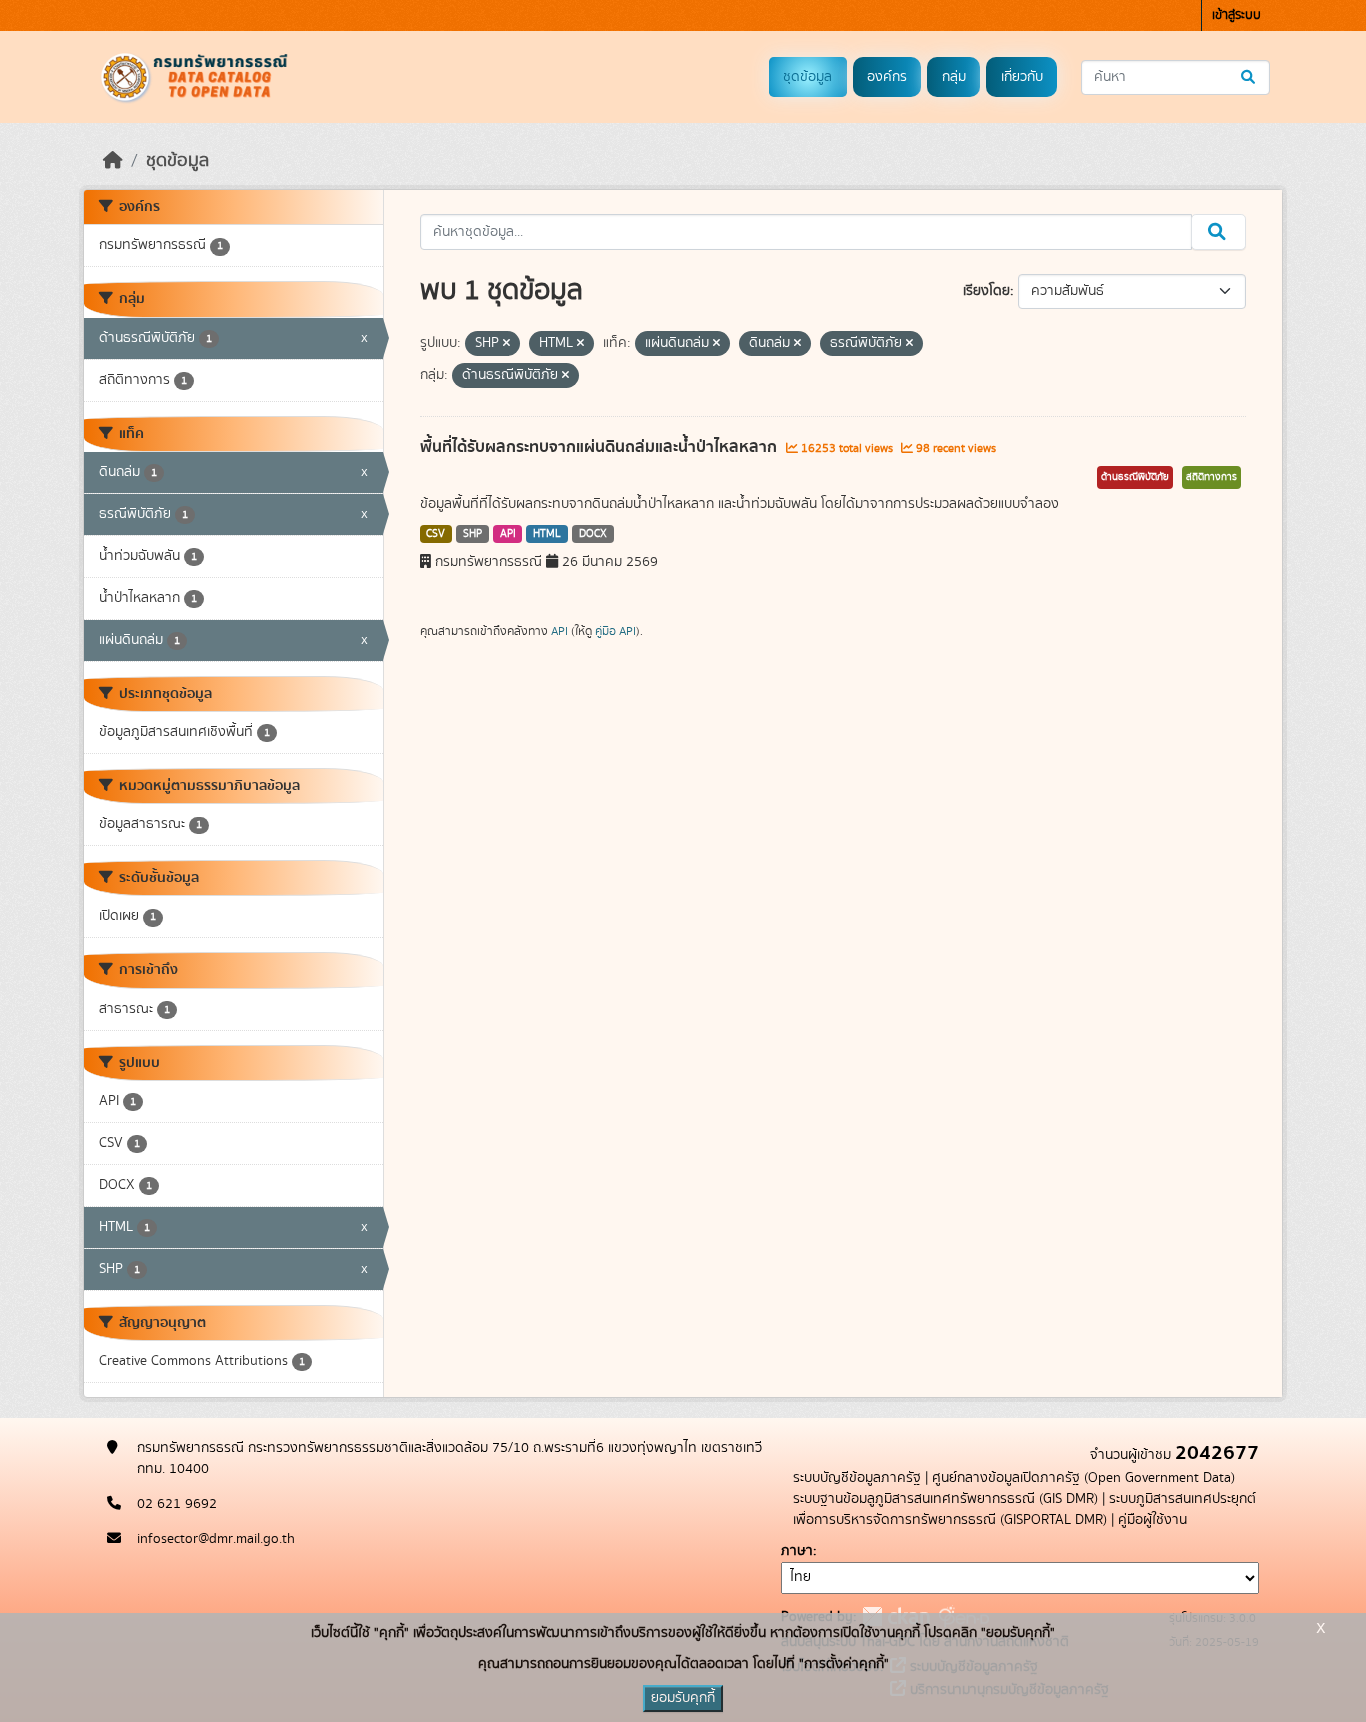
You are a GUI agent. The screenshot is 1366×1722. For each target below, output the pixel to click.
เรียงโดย (986, 291)
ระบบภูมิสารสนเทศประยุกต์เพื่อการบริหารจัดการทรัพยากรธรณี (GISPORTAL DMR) (1024, 1509)
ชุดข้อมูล (807, 77)
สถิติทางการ (1211, 477)
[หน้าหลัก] (113, 161)
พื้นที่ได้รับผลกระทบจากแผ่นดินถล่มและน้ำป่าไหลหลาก (600, 447)
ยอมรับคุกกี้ (683, 1698)
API (508, 534)
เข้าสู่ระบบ (1236, 15)
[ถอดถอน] (506, 344)
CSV (435, 534)
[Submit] (1249, 77)
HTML (547, 534)
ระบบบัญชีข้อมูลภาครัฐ (857, 1478)
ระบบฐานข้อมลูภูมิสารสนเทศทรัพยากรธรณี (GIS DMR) (945, 1499)
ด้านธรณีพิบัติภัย (1135, 477)
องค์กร (887, 77)
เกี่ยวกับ (1022, 77)
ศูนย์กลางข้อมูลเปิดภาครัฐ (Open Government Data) (1083, 1478)
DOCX (593, 534)
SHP (472, 534)
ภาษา (797, 1551)
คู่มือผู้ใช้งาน (1152, 1520)
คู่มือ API (615, 631)
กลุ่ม (954, 77)
